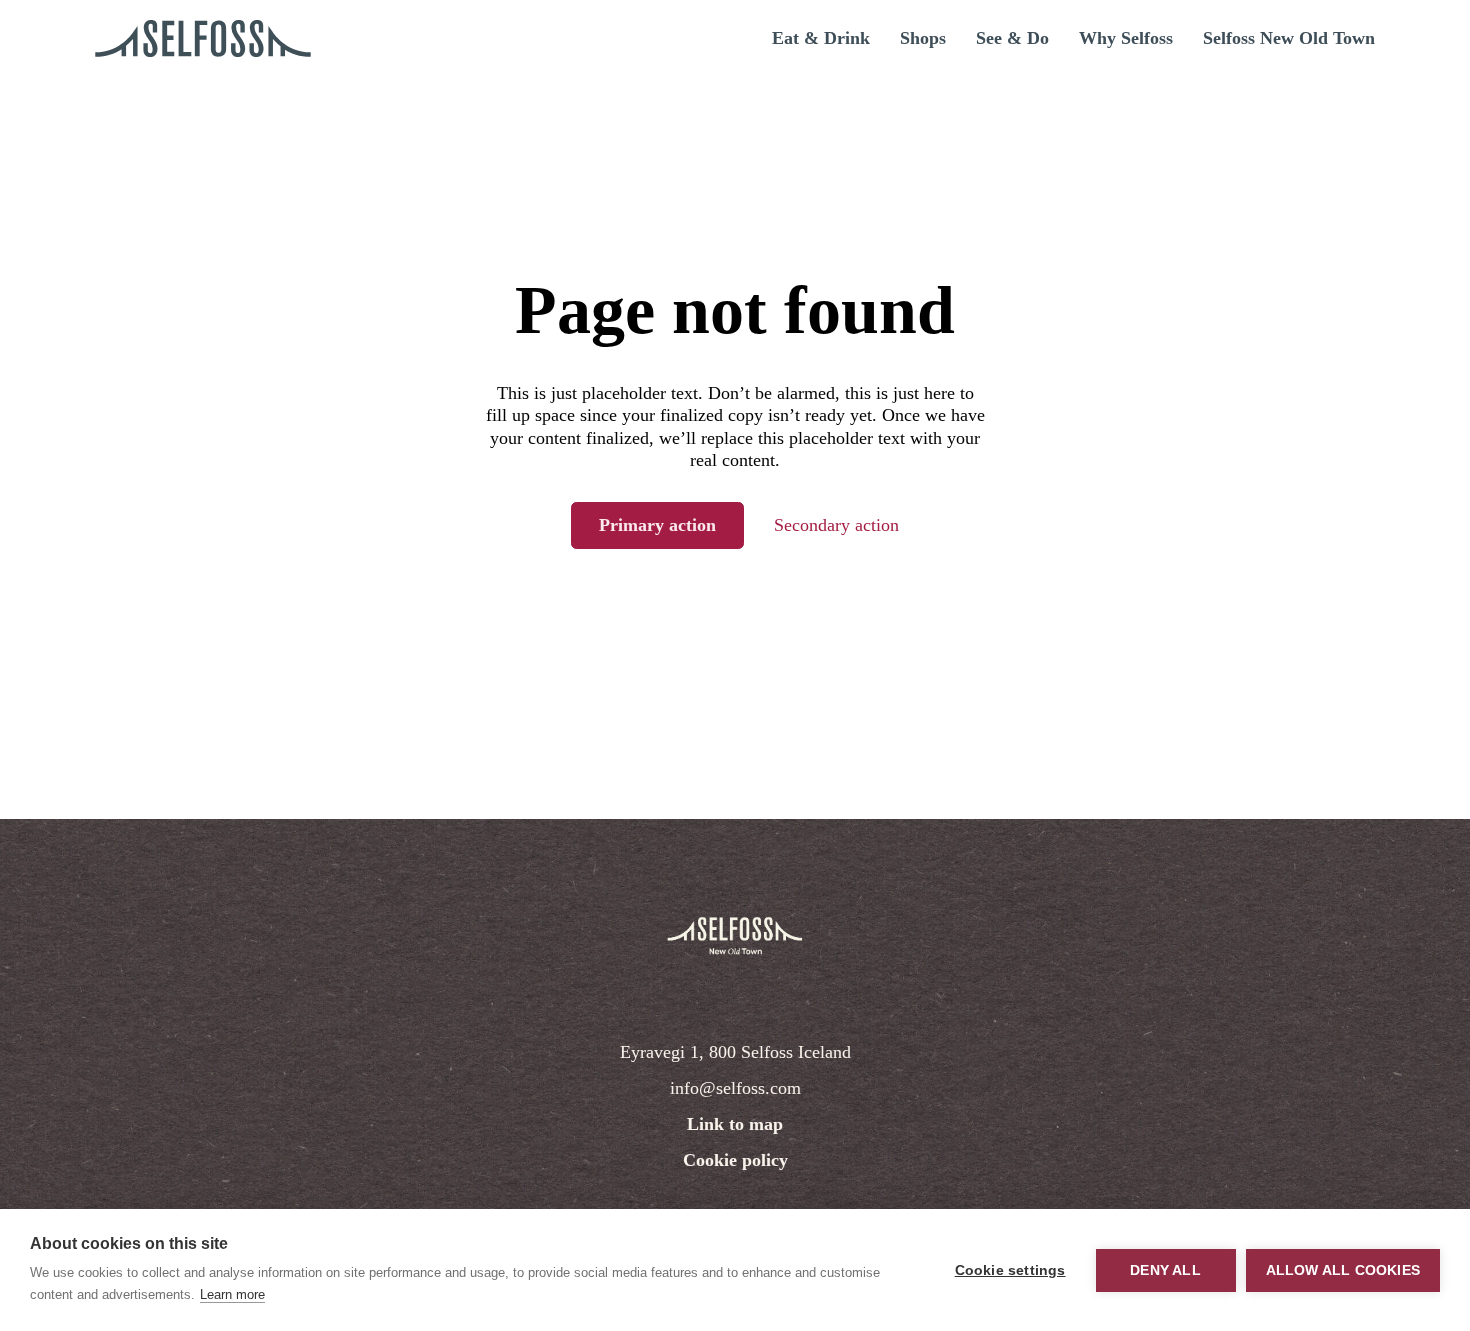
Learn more (232, 1294)
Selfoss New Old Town (1289, 38)
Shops (923, 38)
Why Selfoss (1126, 38)
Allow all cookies (1343, 1270)
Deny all (1165, 1270)
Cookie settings (1010, 1270)
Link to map (735, 1124)
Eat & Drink (821, 38)
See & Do (1012, 38)
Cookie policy (735, 1160)
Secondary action (836, 525)
